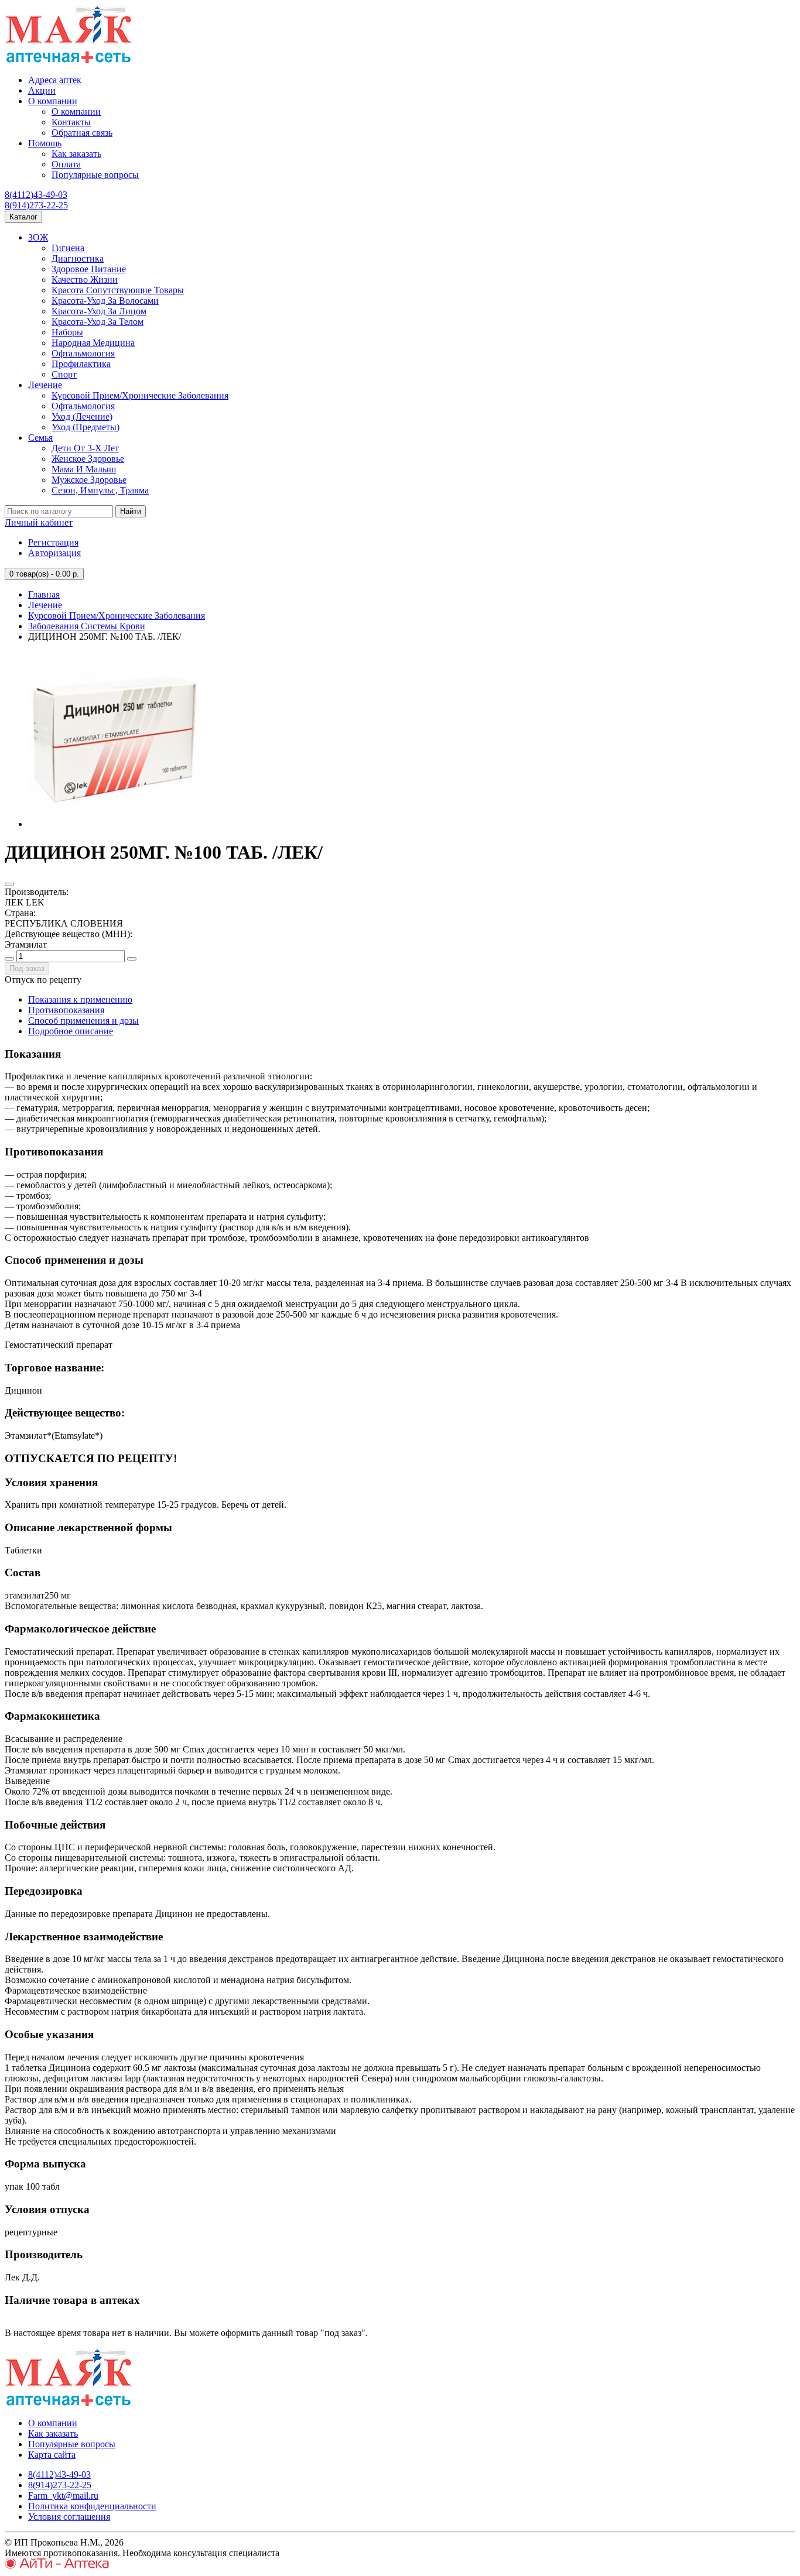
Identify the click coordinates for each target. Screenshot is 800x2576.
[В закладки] (9, 884)
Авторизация (54, 553)
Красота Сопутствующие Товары (118, 290)
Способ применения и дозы (83, 1021)
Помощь (45, 143)
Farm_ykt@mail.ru (63, 2496)
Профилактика (81, 364)
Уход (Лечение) (82, 416)
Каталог (23, 217)
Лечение (45, 385)
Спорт (64, 374)
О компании (53, 101)
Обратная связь (82, 133)
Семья (40, 438)
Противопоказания (66, 1010)
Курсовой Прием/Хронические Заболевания (140, 395)
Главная (44, 594)
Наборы (67, 332)
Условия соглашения (69, 2517)
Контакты (71, 122)
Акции (42, 90)
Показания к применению (80, 999)
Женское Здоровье (88, 459)
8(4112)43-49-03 (36, 195)
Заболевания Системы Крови (87, 626)
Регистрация (53, 542)
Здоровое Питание (89, 269)
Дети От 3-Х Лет (85, 448)
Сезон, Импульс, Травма (100, 490)
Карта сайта (52, 2455)
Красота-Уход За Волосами (105, 301)
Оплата (66, 164)
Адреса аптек (55, 80)
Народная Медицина (93, 343)
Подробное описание (71, 1031)
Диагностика (78, 258)
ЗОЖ (38, 237)
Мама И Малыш (84, 469)
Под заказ (27, 968)
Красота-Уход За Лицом (99, 311)
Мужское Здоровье (89, 480)
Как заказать (76, 154)
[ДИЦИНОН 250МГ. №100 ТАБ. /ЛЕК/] (116, 824)
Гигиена (68, 248)
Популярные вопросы (95, 175)
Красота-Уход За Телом (98, 322)
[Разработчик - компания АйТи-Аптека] (57, 2566)
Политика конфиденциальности (92, 2506)
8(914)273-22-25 (36, 205)
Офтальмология (83, 353)
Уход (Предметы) (86, 427)
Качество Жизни (85, 279)
